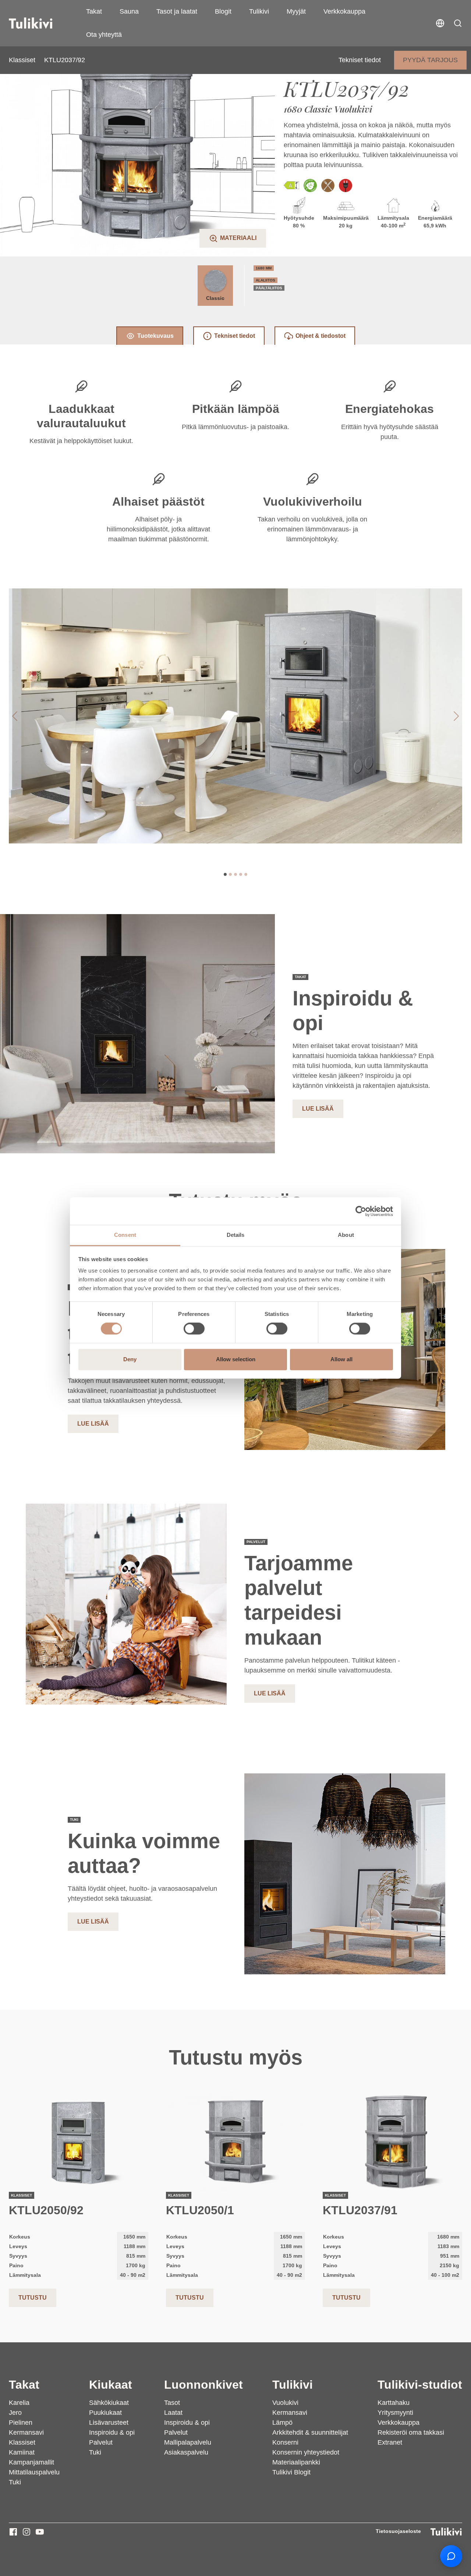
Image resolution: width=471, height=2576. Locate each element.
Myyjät (296, 11)
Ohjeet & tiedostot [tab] (321, 336)
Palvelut (101, 2442)
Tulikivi (259, 11)
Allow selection (236, 1359)
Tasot (172, 2403)
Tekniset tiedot (360, 60)
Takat (94, 11)
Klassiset (22, 60)
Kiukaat (111, 2385)
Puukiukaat (105, 2413)
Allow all (341, 1359)
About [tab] (346, 1235)
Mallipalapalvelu (188, 2442)
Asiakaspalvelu (186, 2452)
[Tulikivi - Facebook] (13, 2532)
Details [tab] (236, 1235)
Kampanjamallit (31, 2462)
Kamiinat (22, 2452)
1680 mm (264, 268)
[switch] (194, 1329)
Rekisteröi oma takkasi (411, 2432)
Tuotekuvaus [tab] (155, 336)
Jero (15, 2413)
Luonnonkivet (203, 2385)
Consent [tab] (125, 1235)
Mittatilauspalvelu (34, 2472)
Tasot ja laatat (177, 11)
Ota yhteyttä (104, 35)
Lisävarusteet (109, 2423)
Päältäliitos (269, 288)
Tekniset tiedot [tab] (235, 336)
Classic (215, 298)
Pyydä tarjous (430, 60)
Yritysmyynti (395, 2413)
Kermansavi (26, 2432)
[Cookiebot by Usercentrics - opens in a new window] (361, 1211)
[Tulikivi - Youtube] (40, 2532)
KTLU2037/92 (65, 60)
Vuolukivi (285, 2403)
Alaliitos (265, 280)
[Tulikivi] (40, 23)
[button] (458, 23)
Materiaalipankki (296, 2462)
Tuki (15, 2482)
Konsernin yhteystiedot (306, 2452)
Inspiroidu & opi (112, 2432)
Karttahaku (394, 2403)
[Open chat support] (451, 2556)
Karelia (19, 2403)
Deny (130, 1359)
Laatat (173, 2413)
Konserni (285, 2442)
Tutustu (33, 2298)
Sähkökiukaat (109, 2403)
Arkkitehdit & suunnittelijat (310, 2432)
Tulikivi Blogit (291, 2472)
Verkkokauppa (344, 11)
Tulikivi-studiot (420, 2385)
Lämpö (282, 2423)
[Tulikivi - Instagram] (26, 2532)
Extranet (390, 2442)
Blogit (223, 11)
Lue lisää (318, 1109)
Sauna (129, 11)
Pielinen (21, 2423)
